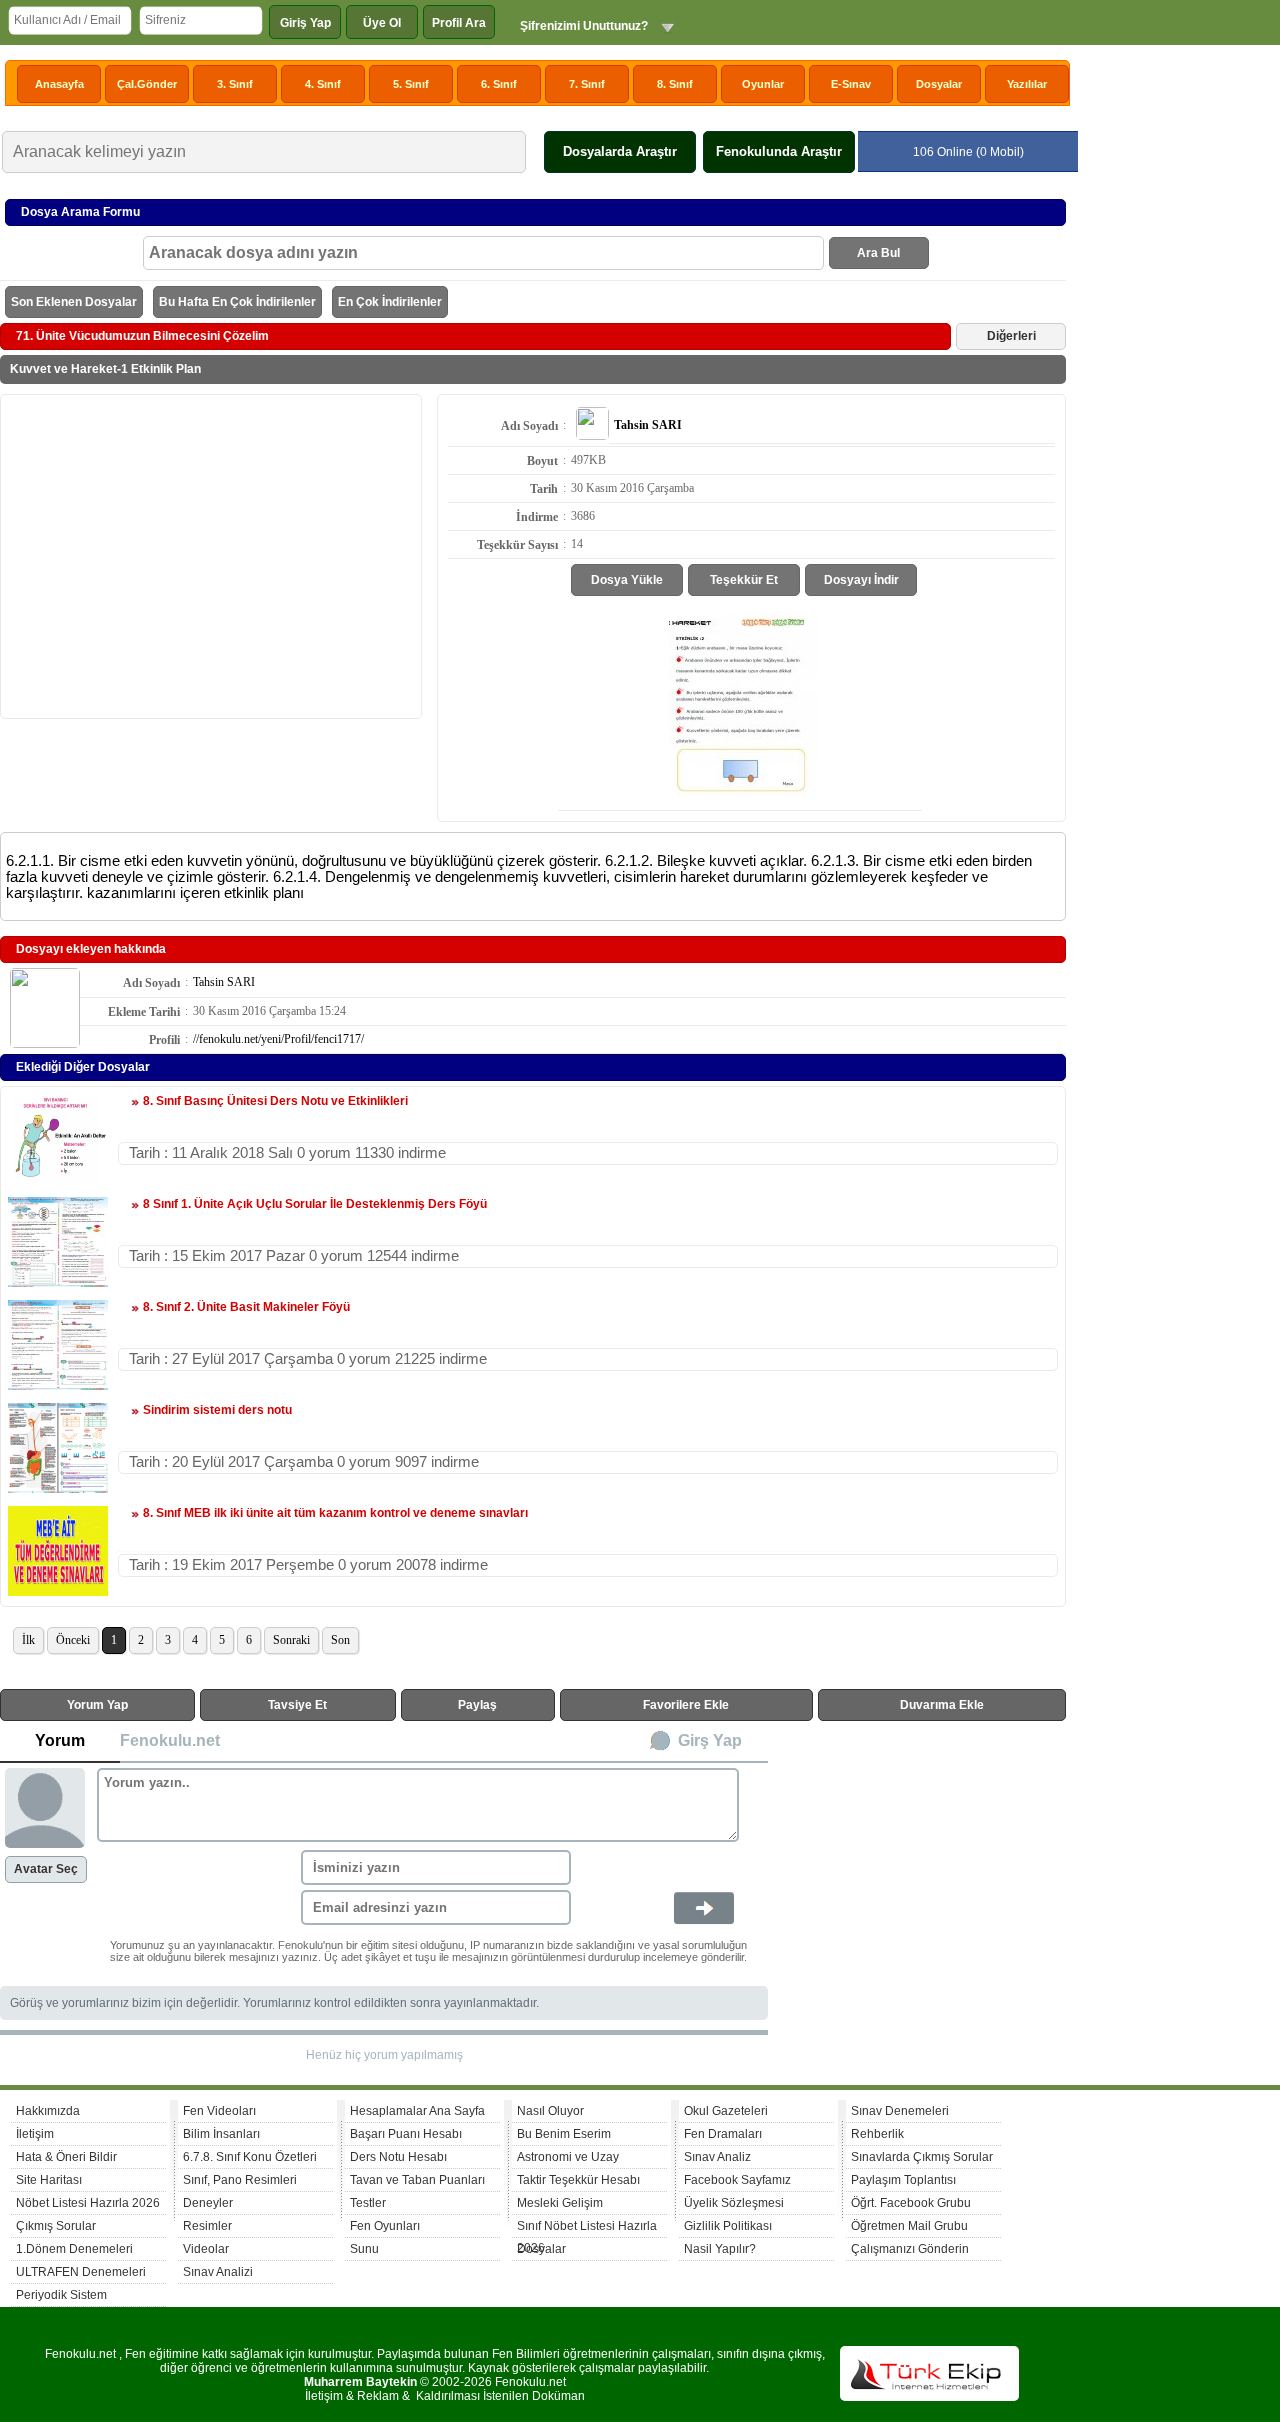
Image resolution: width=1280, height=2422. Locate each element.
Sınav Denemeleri (900, 2111)
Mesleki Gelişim (560, 2203)
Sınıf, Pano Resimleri (240, 2180)
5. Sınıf (411, 84)
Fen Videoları (219, 2111)
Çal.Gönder (147, 84)
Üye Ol (382, 23)
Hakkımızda (48, 2111)
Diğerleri (1011, 336)
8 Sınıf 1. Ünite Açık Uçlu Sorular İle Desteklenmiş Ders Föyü (315, 1204)
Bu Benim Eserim (564, 2134)
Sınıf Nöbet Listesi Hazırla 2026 (587, 2228)
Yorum (60, 1740)
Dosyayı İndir (861, 580)
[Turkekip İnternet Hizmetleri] (929, 2397)
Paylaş (477, 1705)
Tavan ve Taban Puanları (417, 2180)
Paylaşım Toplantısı (903, 2180)
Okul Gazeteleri (726, 2111)
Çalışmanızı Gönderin (910, 2249)
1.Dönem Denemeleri (74, 2249)
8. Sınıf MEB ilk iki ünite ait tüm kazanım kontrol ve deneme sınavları (335, 1513)
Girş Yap (710, 1740)
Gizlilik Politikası (728, 2226)
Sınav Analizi (218, 2272)
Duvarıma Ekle (942, 1705)
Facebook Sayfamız (737, 2180)
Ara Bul (878, 253)
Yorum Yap (97, 1705)
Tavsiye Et (297, 1705)
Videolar (206, 2249)
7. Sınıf (587, 84)
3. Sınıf (235, 84)
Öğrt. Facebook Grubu (911, 2203)
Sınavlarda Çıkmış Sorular (922, 2157)
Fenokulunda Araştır (779, 151)
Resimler (207, 2226)
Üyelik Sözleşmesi (734, 2203)
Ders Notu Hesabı (398, 2157)
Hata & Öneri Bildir (66, 2157)
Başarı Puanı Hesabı (406, 2134)
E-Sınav (851, 84)
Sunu (364, 2249)
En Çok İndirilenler (390, 302)
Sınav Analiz (717, 2157)
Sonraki (291, 1640)
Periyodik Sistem (61, 2295)
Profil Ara (459, 23)
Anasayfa (59, 84)
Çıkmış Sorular (56, 2226)
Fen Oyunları (385, 2226)
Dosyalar (939, 84)
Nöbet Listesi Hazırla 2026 (88, 2203)
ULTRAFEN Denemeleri (81, 2272)
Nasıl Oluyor (550, 2111)
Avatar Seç (46, 1869)
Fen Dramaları (723, 2134)
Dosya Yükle (627, 580)
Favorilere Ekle (686, 1705)
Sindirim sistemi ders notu (217, 1410)
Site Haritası (49, 2180)
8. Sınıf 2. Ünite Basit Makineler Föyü (246, 1307)
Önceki (73, 1640)
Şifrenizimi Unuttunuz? (584, 26)
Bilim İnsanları (221, 2134)
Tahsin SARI (224, 982)
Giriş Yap (305, 23)
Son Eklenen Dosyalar (74, 302)
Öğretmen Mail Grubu (909, 2226)
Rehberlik (877, 2134)
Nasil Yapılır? (720, 2249)
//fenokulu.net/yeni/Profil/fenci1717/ (278, 1039)
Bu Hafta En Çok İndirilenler (237, 302)
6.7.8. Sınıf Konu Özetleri (250, 2157)
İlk (28, 1640)
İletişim (35, 2134)
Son (340, 1640)
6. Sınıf (499, 84)
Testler (368, 2203)
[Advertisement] (211, 555)
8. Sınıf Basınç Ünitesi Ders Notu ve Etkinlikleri (275, 1101)
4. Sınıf (323, 84)
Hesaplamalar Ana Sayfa (417, 2111)
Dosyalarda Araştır (620, 151)
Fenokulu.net (170, 1740)
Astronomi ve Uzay (568, 2157)
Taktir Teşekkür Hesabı (578, 2180)
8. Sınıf (675, 84)
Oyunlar (763, 84)
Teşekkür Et (744, 580)
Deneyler (208, 2203)
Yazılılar (1027, 84)
